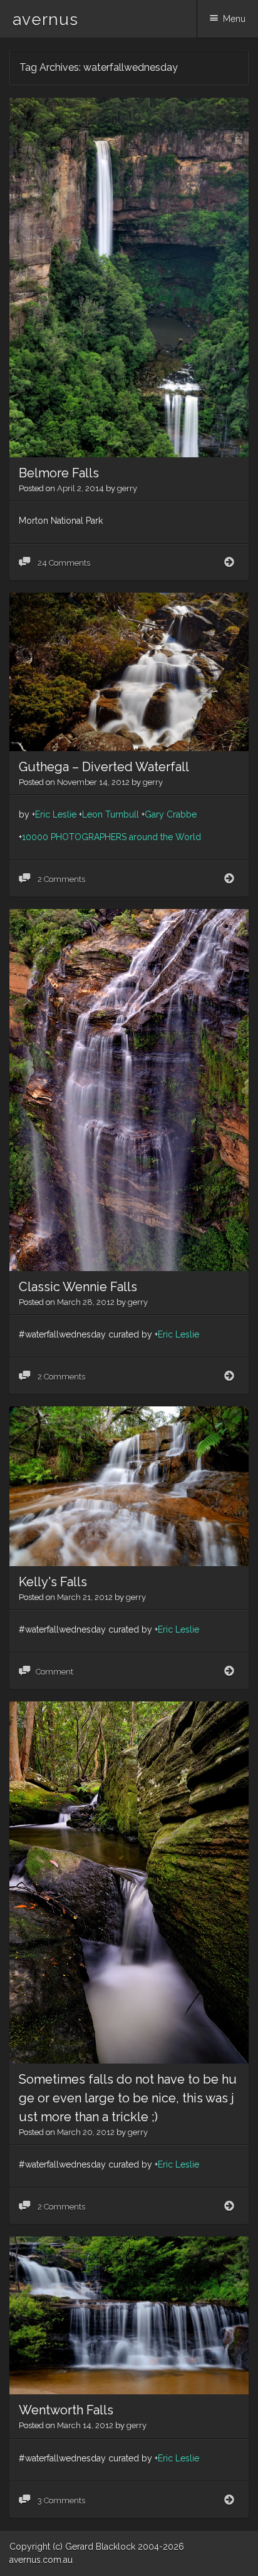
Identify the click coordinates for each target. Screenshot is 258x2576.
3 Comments (60, 2501)
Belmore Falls (59, 473)
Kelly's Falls (53, 1582)
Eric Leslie (56, 814)
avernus (45, 19)
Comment (54, 1672)
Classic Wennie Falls (78, 1287)
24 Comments (63, 563)
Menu (234, 19)
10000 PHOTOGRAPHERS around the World (111, 837)
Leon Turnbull (111, 814)
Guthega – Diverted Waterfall (104, 767)
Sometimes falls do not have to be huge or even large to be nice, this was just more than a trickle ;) (128, 2098)
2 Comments (60, 879)
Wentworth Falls (66, 2410)
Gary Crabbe (171, 814)
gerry (127, 488)
